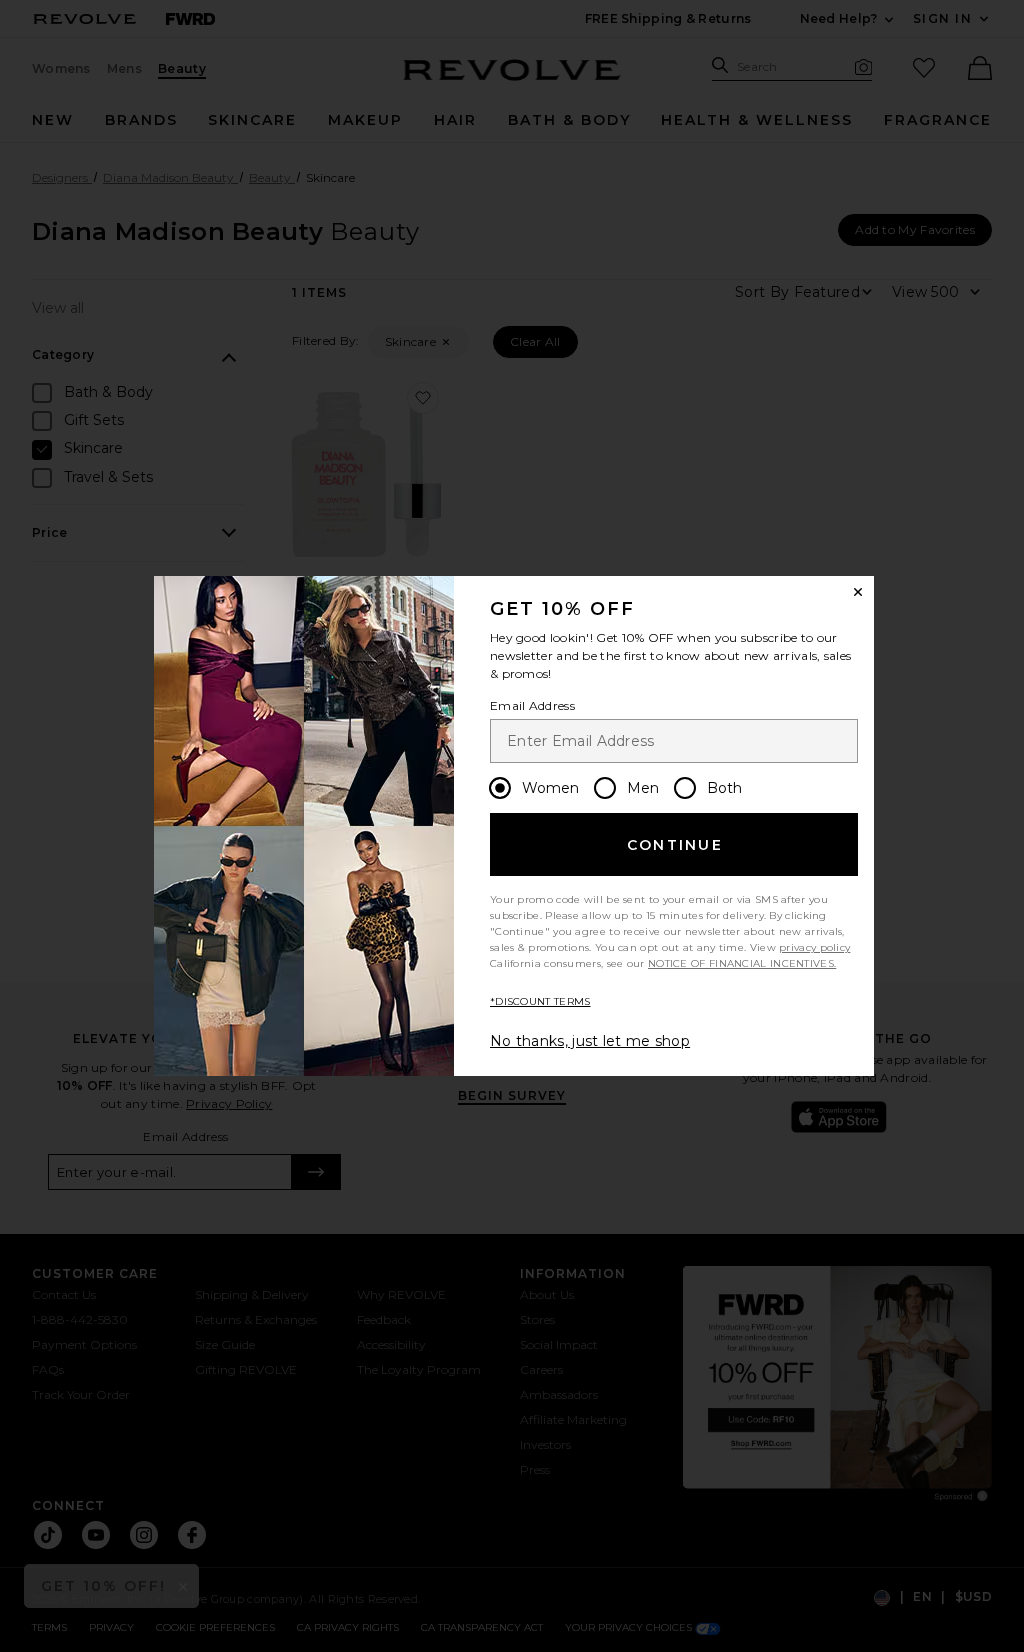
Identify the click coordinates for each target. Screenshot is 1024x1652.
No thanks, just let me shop (590, 1041)
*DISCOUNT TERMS (540, 1001)
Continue (675, 845)
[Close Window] (858, 592)
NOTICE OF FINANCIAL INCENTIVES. (742, 963)
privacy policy (814, 947)
